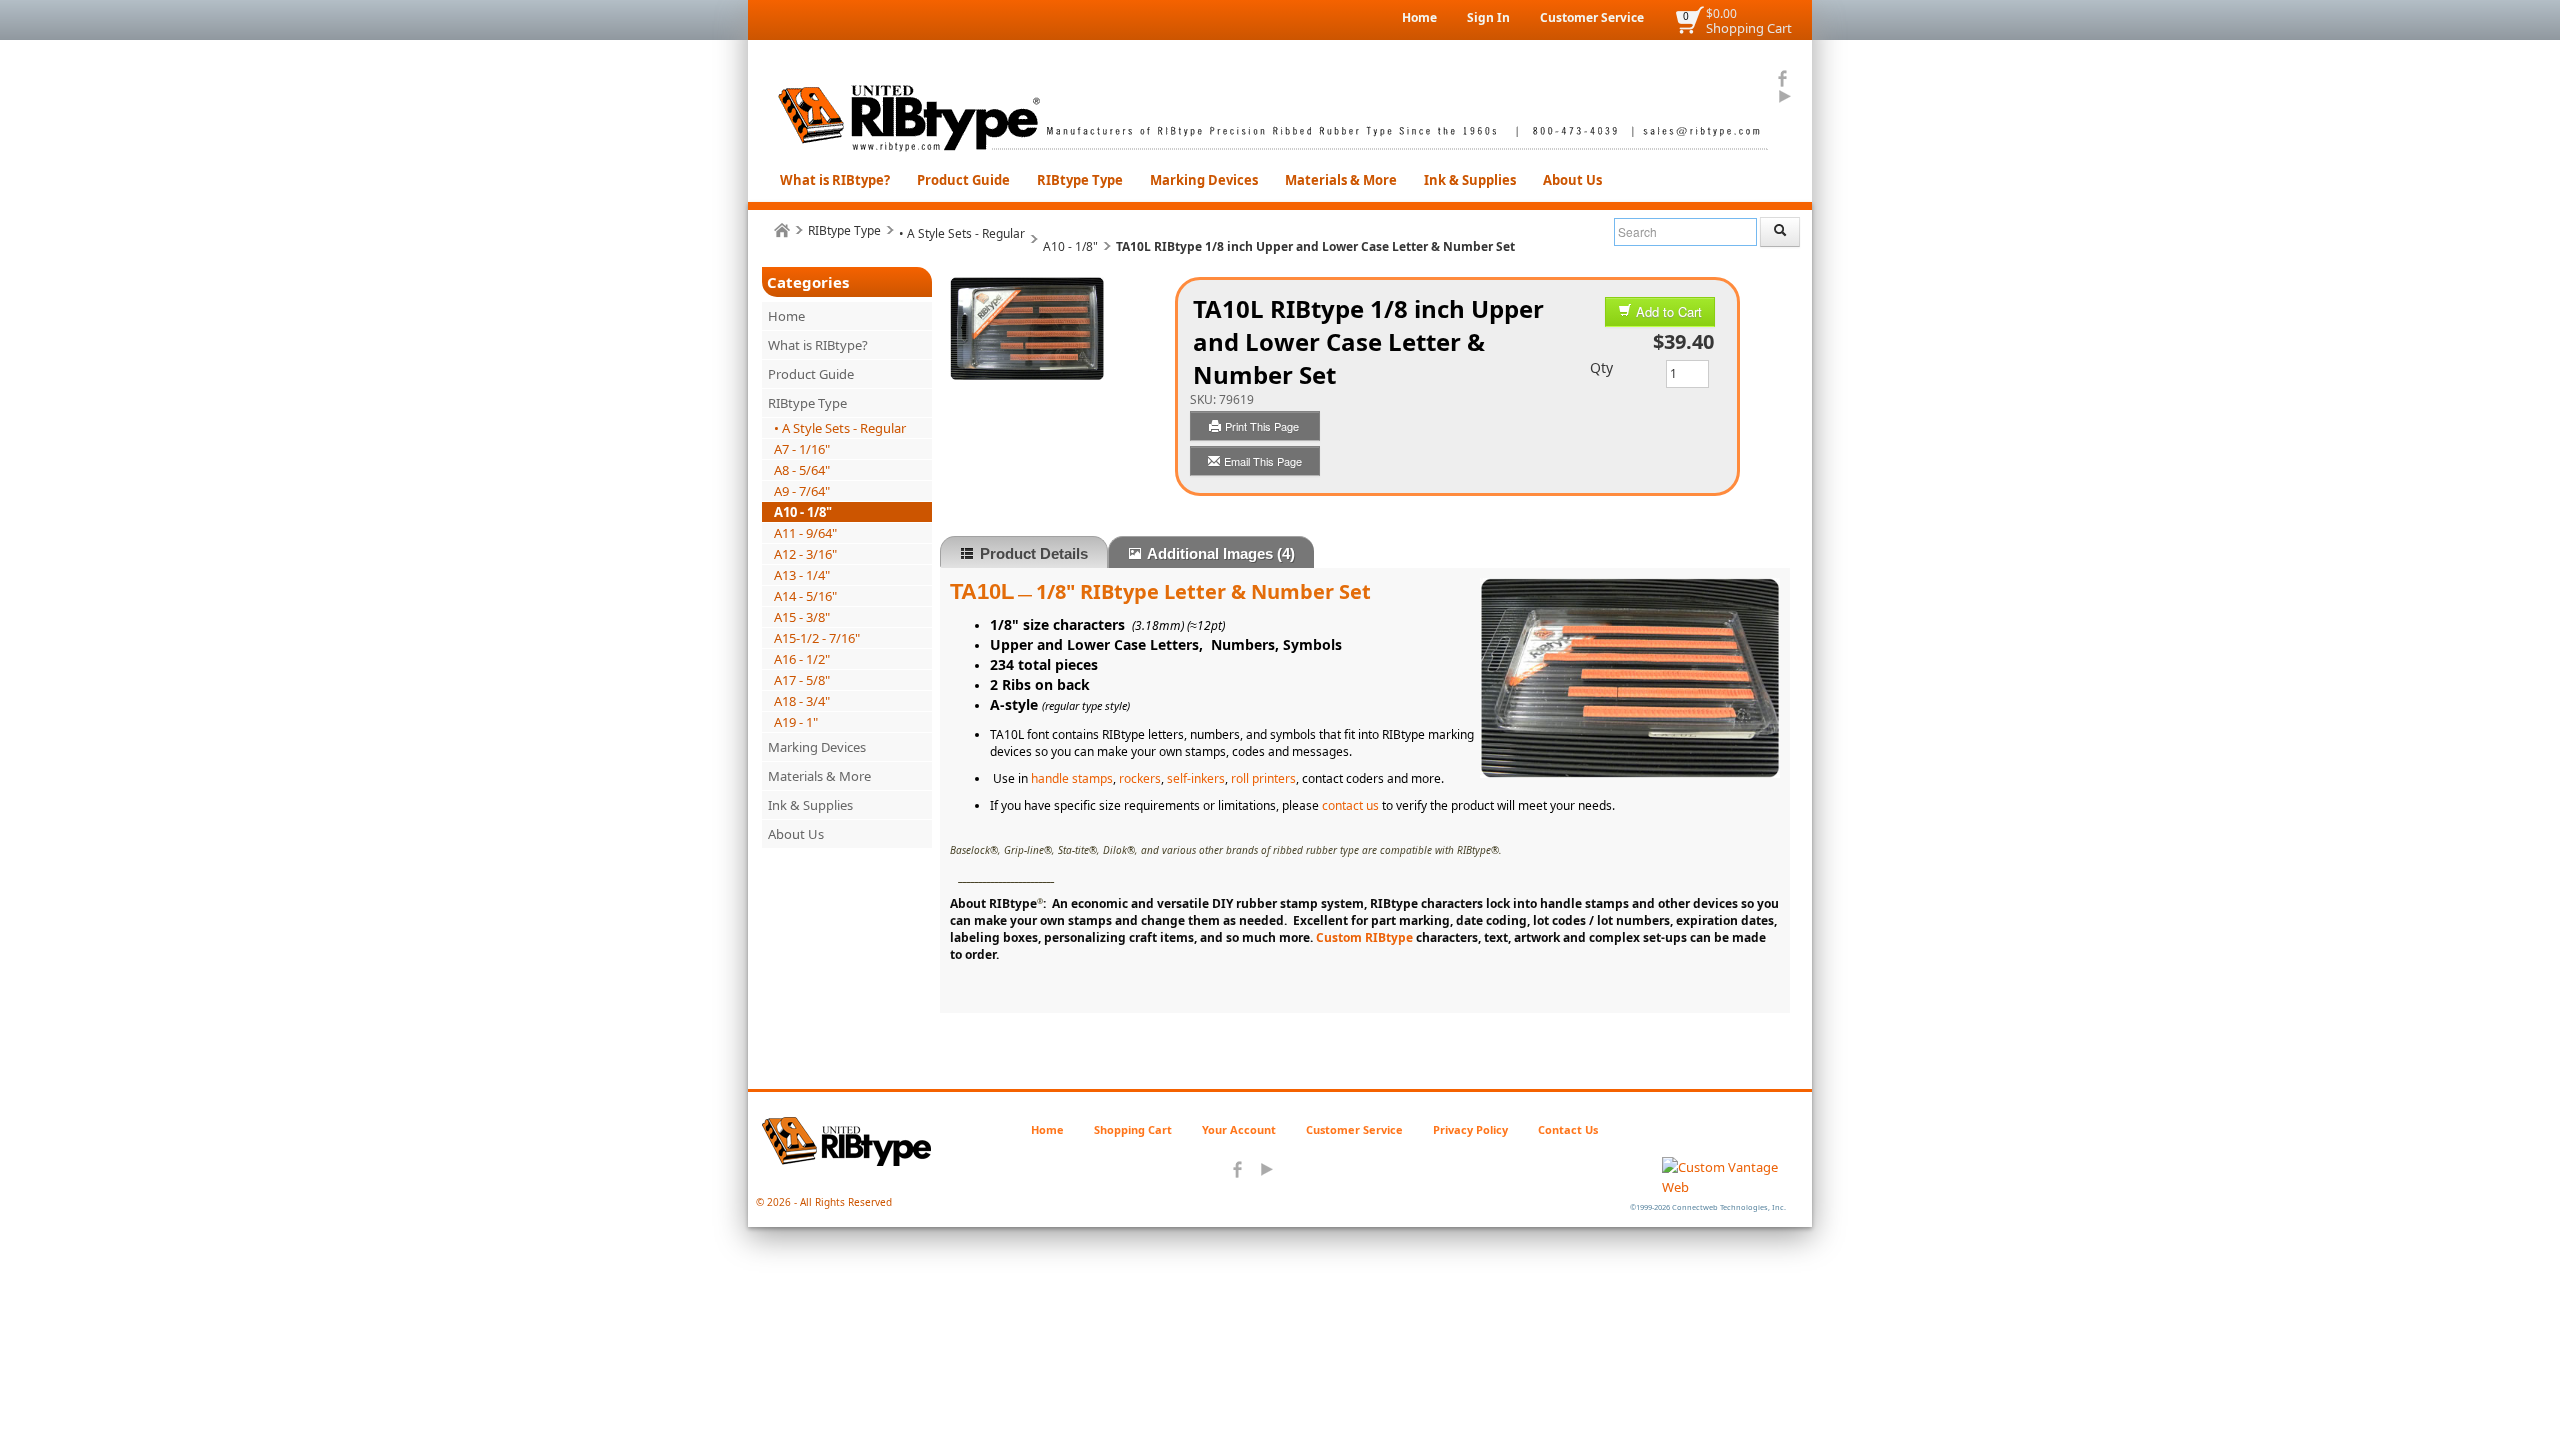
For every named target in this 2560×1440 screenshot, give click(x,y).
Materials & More (1341, 180)
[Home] (782, 230)
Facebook (1783, 79)
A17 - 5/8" (802, 680)
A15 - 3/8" (802, 617)
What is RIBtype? (835, 180)
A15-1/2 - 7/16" (817, 638)
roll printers (1263, 778)
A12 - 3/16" (805, 554)
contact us (1350, 805)
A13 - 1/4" (802, 575)
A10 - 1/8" (1070, 246)
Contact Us (1568, 1129)
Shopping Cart (1749, 28)
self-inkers (1196, 778)
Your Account (1239, 1129)
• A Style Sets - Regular (962, 233)
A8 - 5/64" (802, 470)
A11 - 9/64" (805, 533)
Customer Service (1592, 17)
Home (1419, 17)
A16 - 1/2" (802, 659)
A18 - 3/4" (802, 701)
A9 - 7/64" (802, 491)
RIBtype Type (1080, 180)
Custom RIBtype (1366, 937)
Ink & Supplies (1470, 180)
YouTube (1783, 97)
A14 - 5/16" (805, 596)
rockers (1140, 778)
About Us (1572, 180)
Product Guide (963, 180)
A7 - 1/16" (802, 449)
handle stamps (1072, 778)
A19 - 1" (796, 722)
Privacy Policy (1470, 1129)
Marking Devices (1204, 180)
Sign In (1488, 17)
